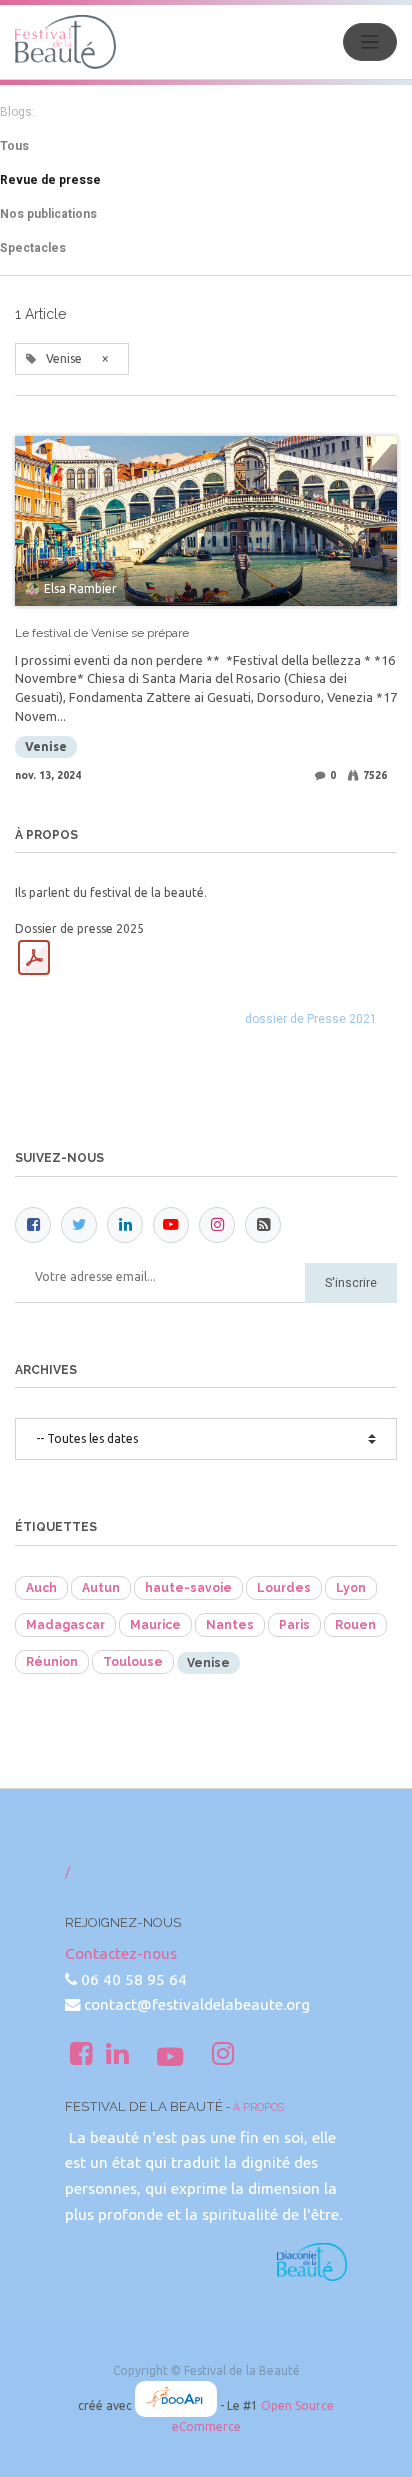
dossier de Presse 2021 (311, 1019)
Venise (46, 746)
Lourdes (284, 1588)
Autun (101, 1588)
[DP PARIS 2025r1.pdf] (34, 958)
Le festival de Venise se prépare (102, 633)
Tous (14, 146)
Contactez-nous (121, 1953)
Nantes (230, 1625)
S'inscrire (351, 1283)
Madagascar (65, 1625)
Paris (294, 1625)
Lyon (351, 1588)
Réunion (52, 1662)
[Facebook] (33, 1225)
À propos (258, 2107)
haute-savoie (188, 1588)
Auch (41, 1588)
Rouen (355, 1625)
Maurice (155, 1625)
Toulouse (133, 1662)
